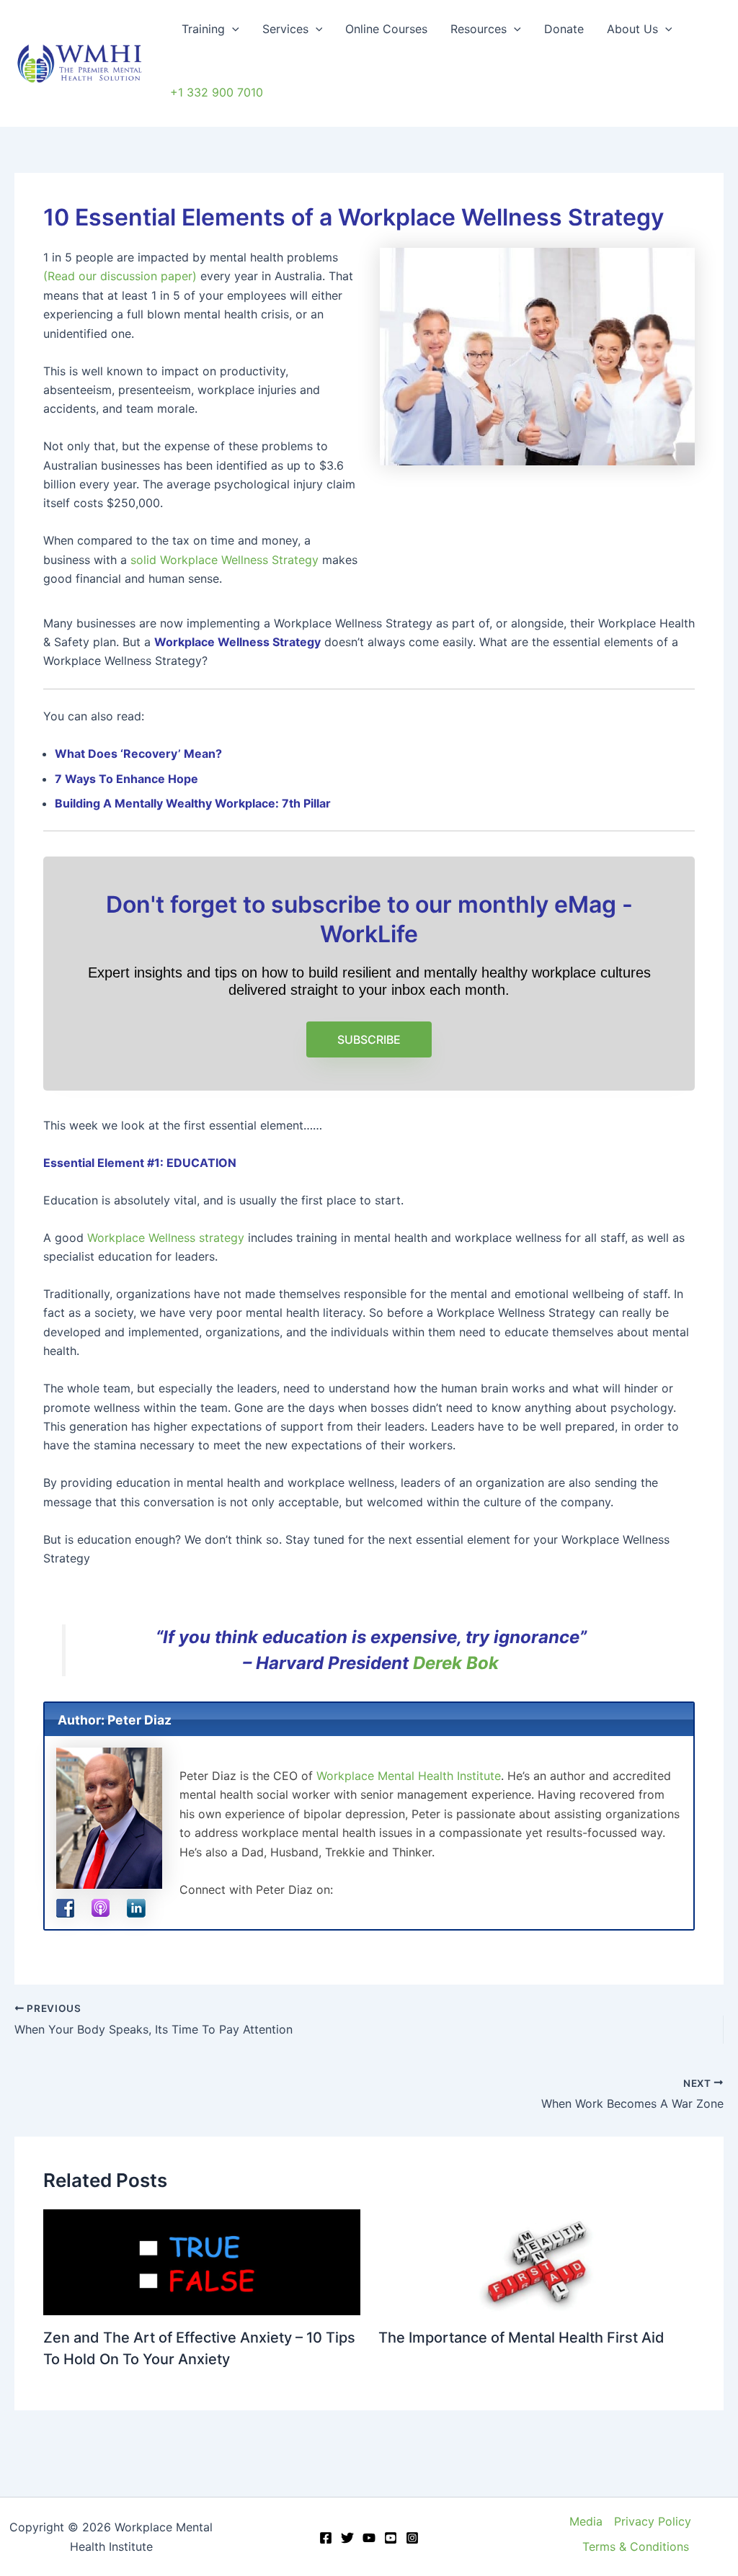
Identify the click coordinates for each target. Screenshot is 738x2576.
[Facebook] (326, 2538)
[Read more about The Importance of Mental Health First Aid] (537, 2261)
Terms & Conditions (636, 2546)
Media (586, 2521)
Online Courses (386, 29)
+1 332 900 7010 (217, 92)
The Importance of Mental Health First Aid (521, 2338)
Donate (564, 29)
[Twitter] (347, 2538)
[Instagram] (412, 2538)
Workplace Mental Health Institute (409, 1776)
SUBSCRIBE (369, 1039)
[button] (232, 29)
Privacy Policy (653, 2521)
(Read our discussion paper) (120, 276)
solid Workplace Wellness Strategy (224, 560)
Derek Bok (456, 1663)
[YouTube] (369, 2538)
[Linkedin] (391, 2538)
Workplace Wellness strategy (166, 1238)
